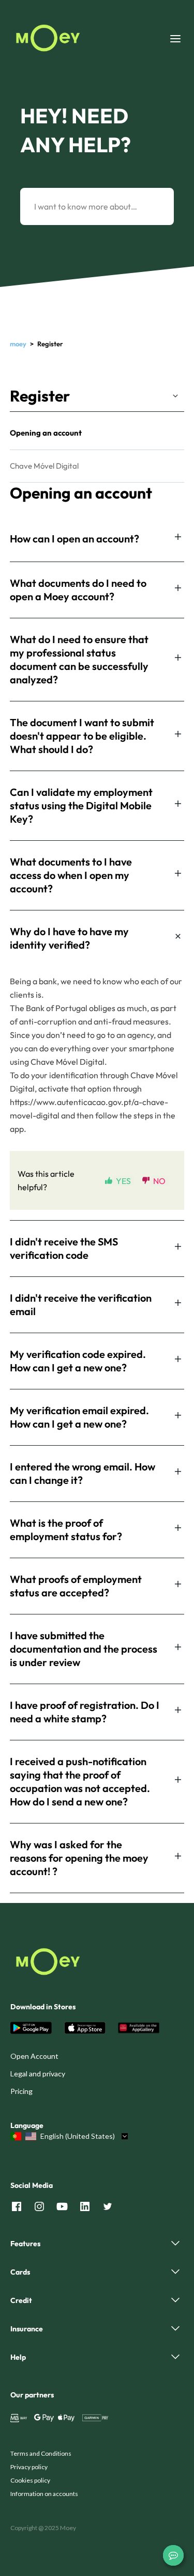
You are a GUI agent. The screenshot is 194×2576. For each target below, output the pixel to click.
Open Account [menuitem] (34, 2056)
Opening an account (46, 433)
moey (18, 344)
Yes (123, 1181)
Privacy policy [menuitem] (29, 2467)
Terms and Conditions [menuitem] (41, 2453)
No (159, 1181)
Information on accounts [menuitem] (44, 2494)
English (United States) (78, 2136)
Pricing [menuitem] (21, 2091)
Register (40, 396)
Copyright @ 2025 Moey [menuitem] (43, 2528)
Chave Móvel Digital (44, 466)
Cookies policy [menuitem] (30, 2480)
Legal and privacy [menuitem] (38, 2074)
